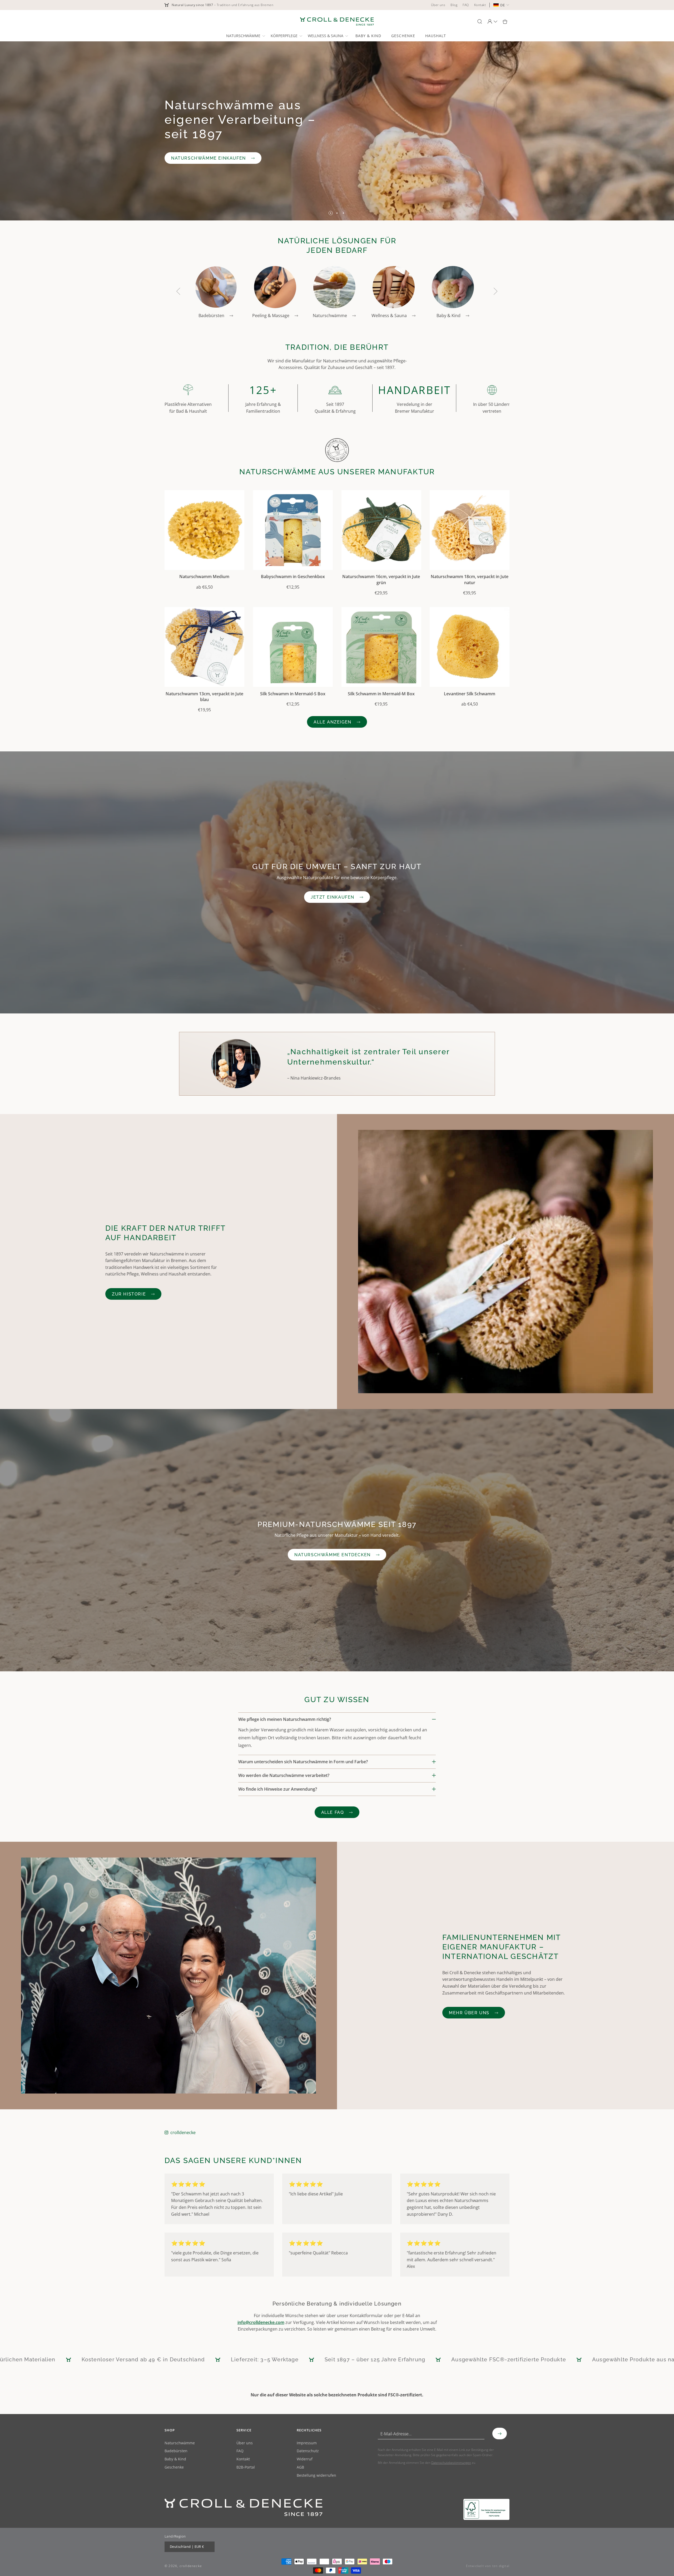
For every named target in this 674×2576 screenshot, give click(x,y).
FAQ (240, 2451)
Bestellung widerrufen (316, 2476)
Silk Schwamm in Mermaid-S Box (293, 694)
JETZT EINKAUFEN (333, 897)
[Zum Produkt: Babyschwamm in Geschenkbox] (293, 530)
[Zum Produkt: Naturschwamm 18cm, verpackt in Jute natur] (470, 530)
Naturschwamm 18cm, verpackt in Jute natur (470, 579)
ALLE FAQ (333, 1812)
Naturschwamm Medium (204, 577)
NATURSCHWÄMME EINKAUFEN (209, 158)
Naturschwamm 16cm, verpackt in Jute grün (381, 579)
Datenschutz (308, 2451)
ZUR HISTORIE (129, 1294)
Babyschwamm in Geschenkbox (293, 577)
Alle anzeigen (333, 722)
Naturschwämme (180, 2443)
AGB (300, 2467)
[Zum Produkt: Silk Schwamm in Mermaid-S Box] (293, 647)
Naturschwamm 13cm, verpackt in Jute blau (204, 697)
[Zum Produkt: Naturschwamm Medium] (204, 530)
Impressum (307, 2443)
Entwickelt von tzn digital (488, 2566)
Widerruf (305, 2459)
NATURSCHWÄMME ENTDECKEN (333, 1555)
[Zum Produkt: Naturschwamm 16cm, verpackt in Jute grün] (381, 530)
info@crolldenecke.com (261, 2322)
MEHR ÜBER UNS (469, 2013)
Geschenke (174, 2467)
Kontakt (243, 2459)
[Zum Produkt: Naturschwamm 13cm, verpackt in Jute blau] (204, 647)
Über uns (245, 2443)
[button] (245, 36)
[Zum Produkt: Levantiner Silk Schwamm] (470, 647)
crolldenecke (183, 2133)
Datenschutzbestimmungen (451, 2463)
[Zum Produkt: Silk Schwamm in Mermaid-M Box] (381, 647)
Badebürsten (176, 2451)
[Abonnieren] (500, 2434)
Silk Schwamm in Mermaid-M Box (381, 694)
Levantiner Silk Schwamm (470, 694)
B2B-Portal (246, 2467)
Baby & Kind (175, 2459)
